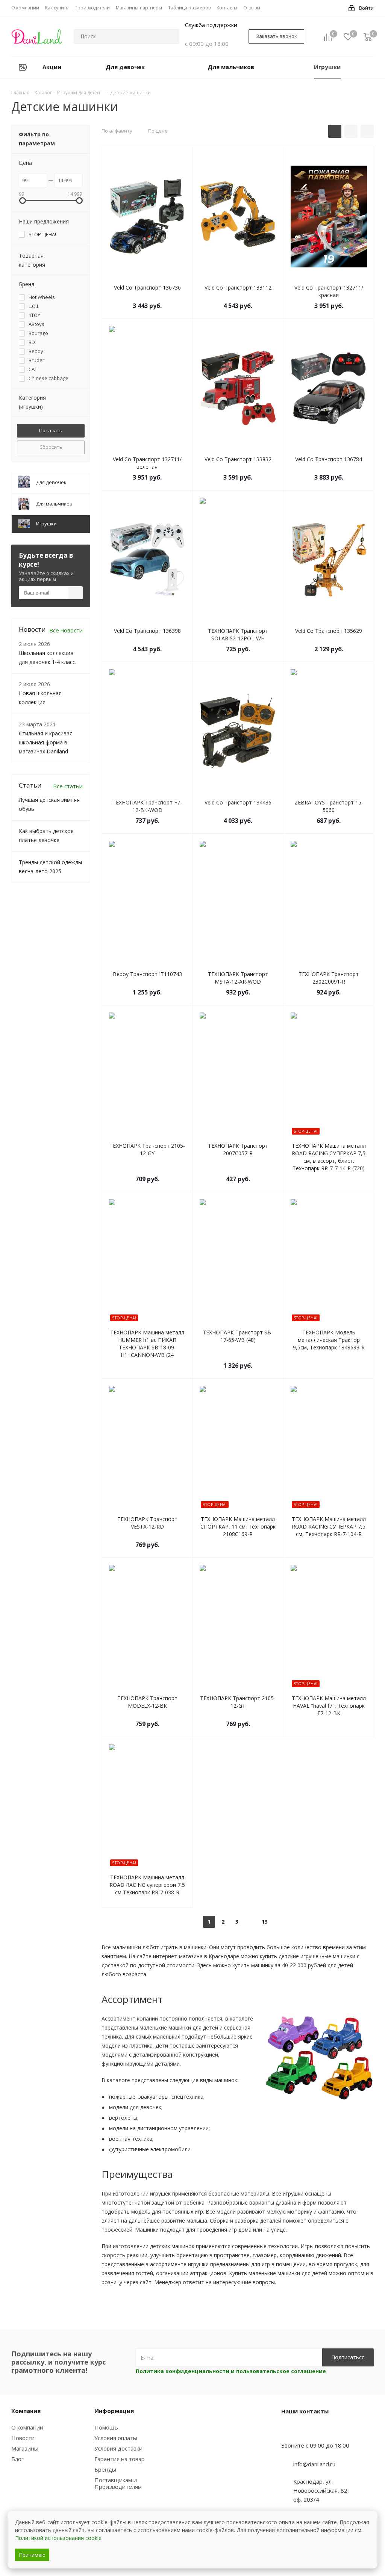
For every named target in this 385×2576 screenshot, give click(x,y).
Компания (26, 2411)
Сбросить (51, 447)
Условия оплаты (116, 2438)
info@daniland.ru (314, 2464)
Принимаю (32, 2555)
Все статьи (68, 786)
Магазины (25, 2448)
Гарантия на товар (120, 2459)
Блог (17, 2459)
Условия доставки (118, 2448)
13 (265, 1922)
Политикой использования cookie (58, 2538)
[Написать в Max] (306, 2431)
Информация (114, 2411)
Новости (23, 2438)
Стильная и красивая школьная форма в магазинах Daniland (46, 742)
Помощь (106, 2427)
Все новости (66, 630)
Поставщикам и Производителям (118, 2483)
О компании (27, 2427)
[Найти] (170, 36)
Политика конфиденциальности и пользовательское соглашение (231, 2371)
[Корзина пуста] (368, 37)
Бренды (105, 2469)
